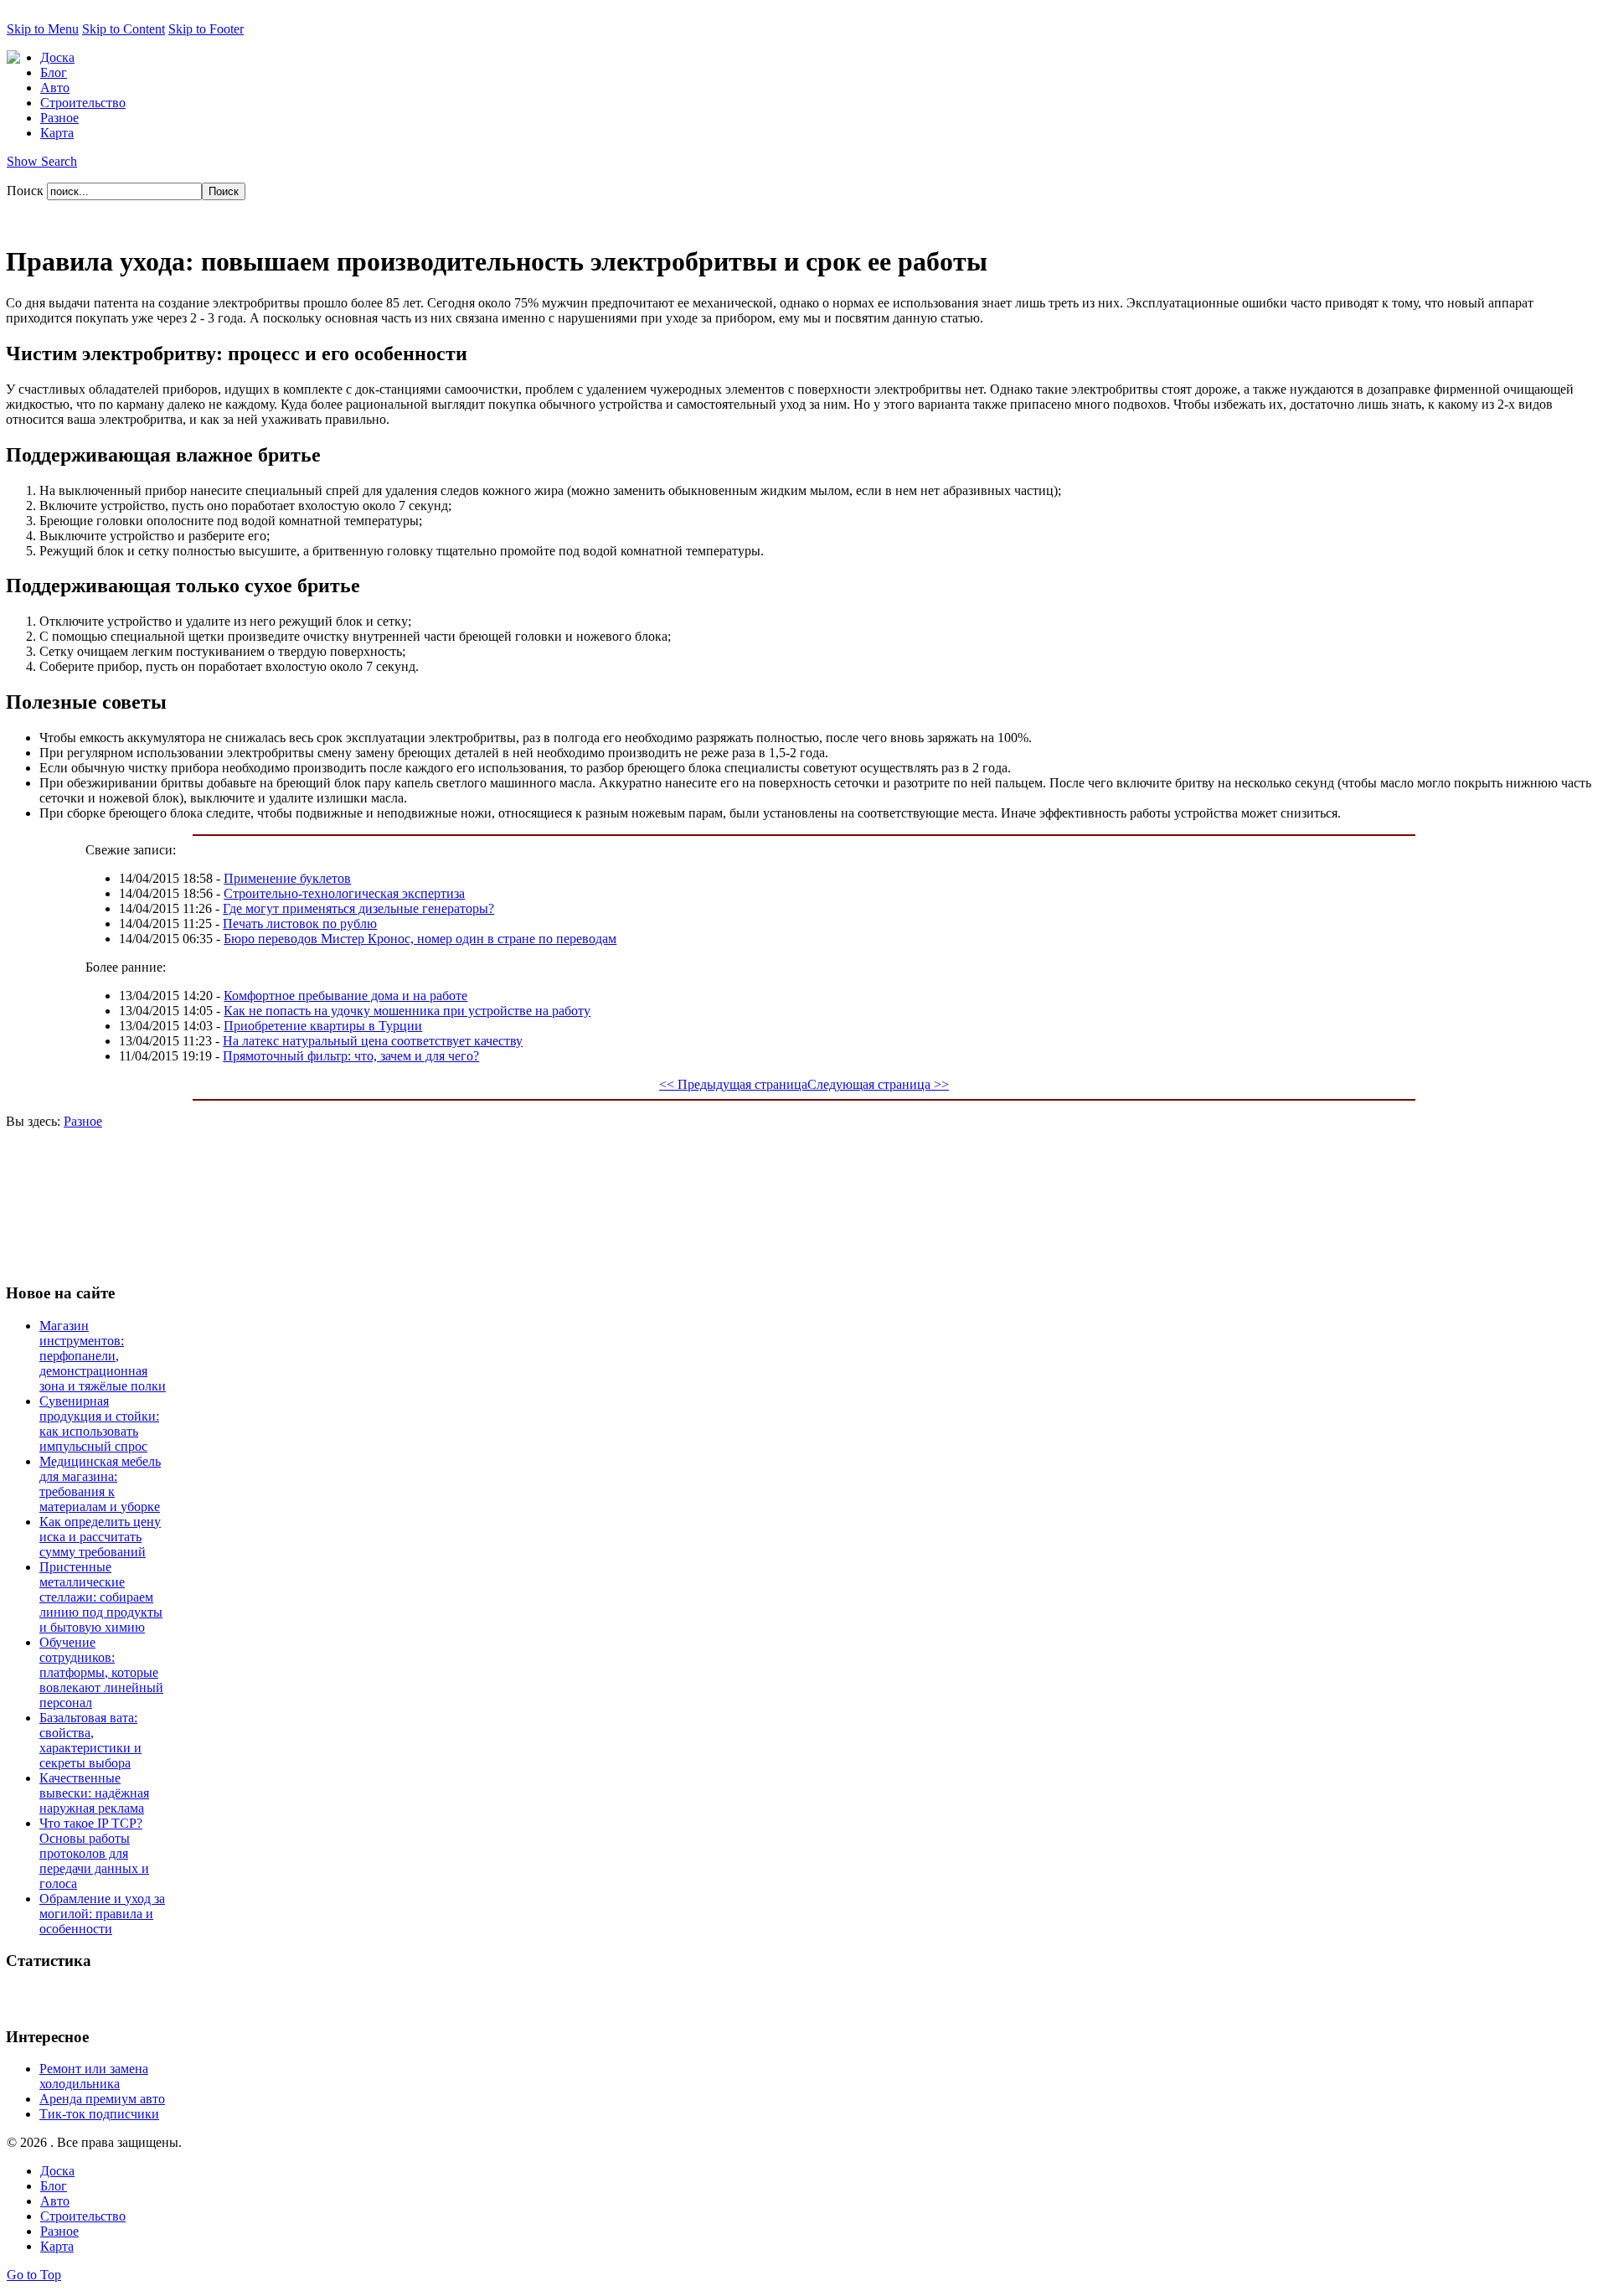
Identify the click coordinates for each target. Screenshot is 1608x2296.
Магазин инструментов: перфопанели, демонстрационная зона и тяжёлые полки (103, 1356)
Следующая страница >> (878, 1084)
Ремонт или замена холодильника (94, 2076)
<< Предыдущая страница (733, 1084)
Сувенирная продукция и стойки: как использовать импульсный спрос (99, 1424)
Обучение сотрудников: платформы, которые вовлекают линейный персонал (101, 1672)
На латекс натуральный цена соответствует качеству (373, 1041)
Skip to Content (124, 29)
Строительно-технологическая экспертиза (344, 893)
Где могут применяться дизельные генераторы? (358, 908)
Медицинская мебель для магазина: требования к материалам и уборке (100, 1484)
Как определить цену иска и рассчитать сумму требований (100, 1537)
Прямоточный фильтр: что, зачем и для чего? (351, 1056)
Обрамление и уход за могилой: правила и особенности (102, 1914)
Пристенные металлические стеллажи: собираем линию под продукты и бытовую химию (101, 1597)
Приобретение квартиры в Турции (323, 1026)
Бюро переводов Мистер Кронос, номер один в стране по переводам (420, 939)
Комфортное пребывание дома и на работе (345, 996)
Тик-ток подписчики (99, 2114)
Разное (83, 1121)
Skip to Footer (206, 29)
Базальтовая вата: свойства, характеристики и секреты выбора (90, 1740)
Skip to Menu (43, 29)
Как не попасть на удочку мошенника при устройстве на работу (407, 1011)
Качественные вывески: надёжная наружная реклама (94, 1793)
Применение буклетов (287, 878)
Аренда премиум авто (102, 2099)
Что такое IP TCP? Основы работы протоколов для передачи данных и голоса (94, 1853)
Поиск (27, 191)
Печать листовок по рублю (300, 924)
